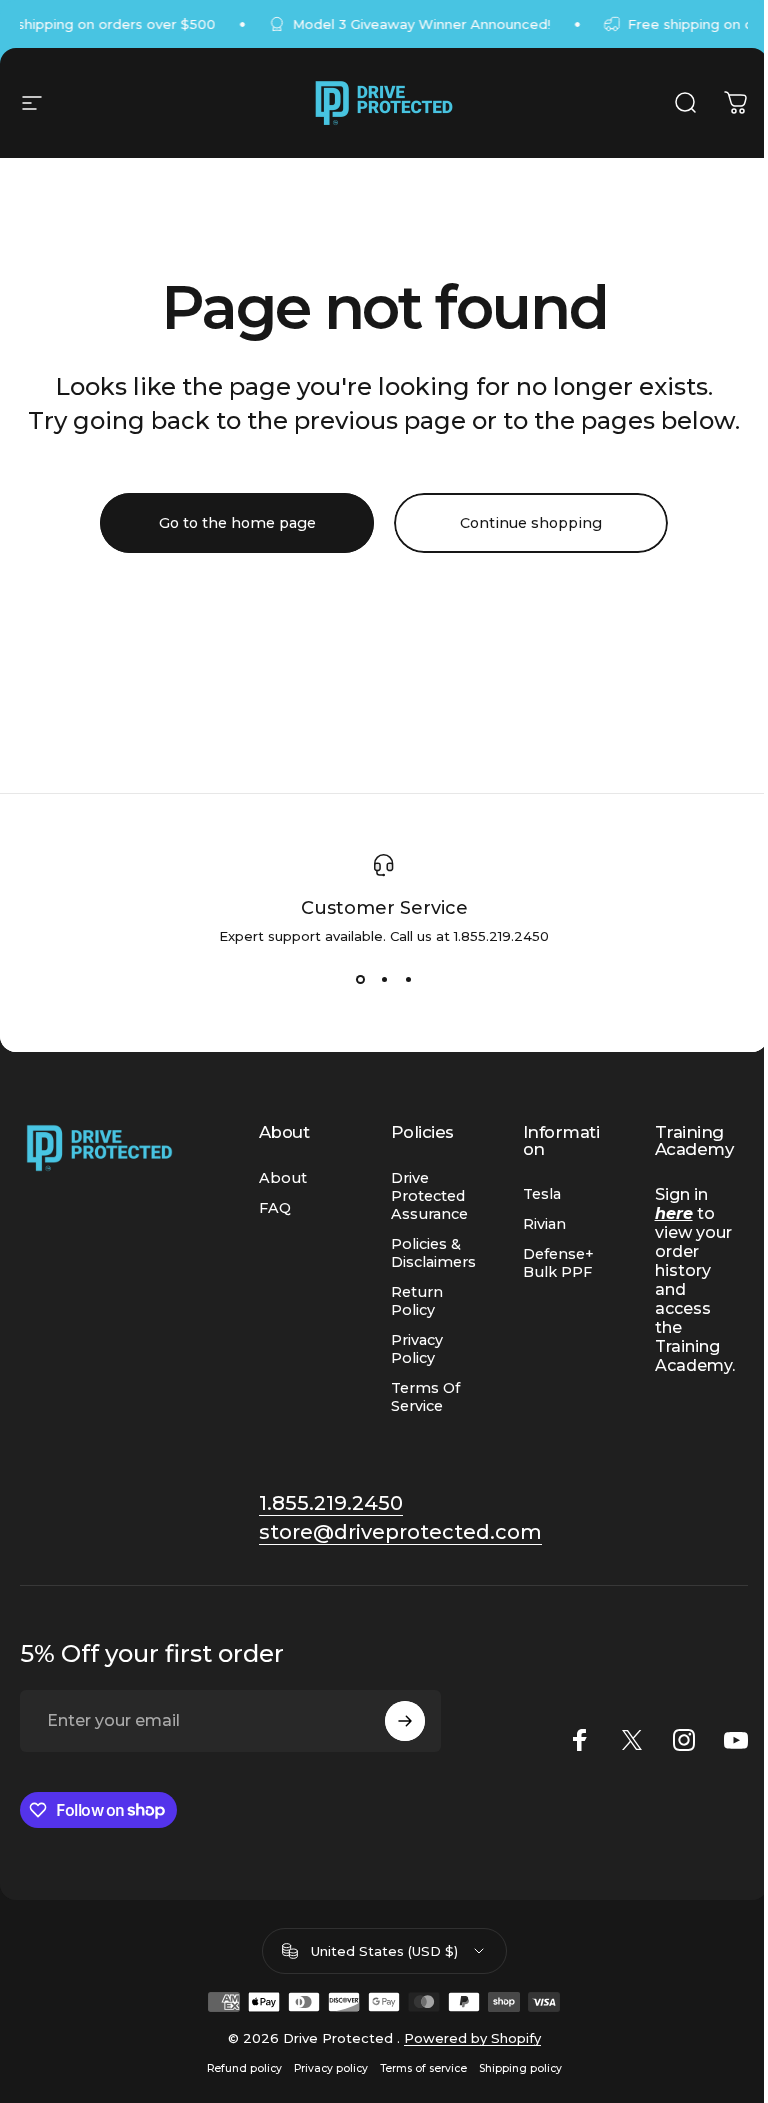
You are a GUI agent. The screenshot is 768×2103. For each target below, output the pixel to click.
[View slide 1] (360, 980)
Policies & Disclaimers (433, 1253)
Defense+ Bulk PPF (558, 1263)
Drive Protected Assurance (429, 1196)
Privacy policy (331, 2068)
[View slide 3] (408, 980)
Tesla (542, 1194)
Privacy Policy (417, 1349)
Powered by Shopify (472, 2038)
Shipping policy (520, 2068)
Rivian (544, 1224)
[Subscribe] (405, 1721)
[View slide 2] (384, 980)
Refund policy (244, 2068)
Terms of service (423, 2068)
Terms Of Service (425, 1397)
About (283, 1178)
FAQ (275, 1208)
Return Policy (417, 1301)
